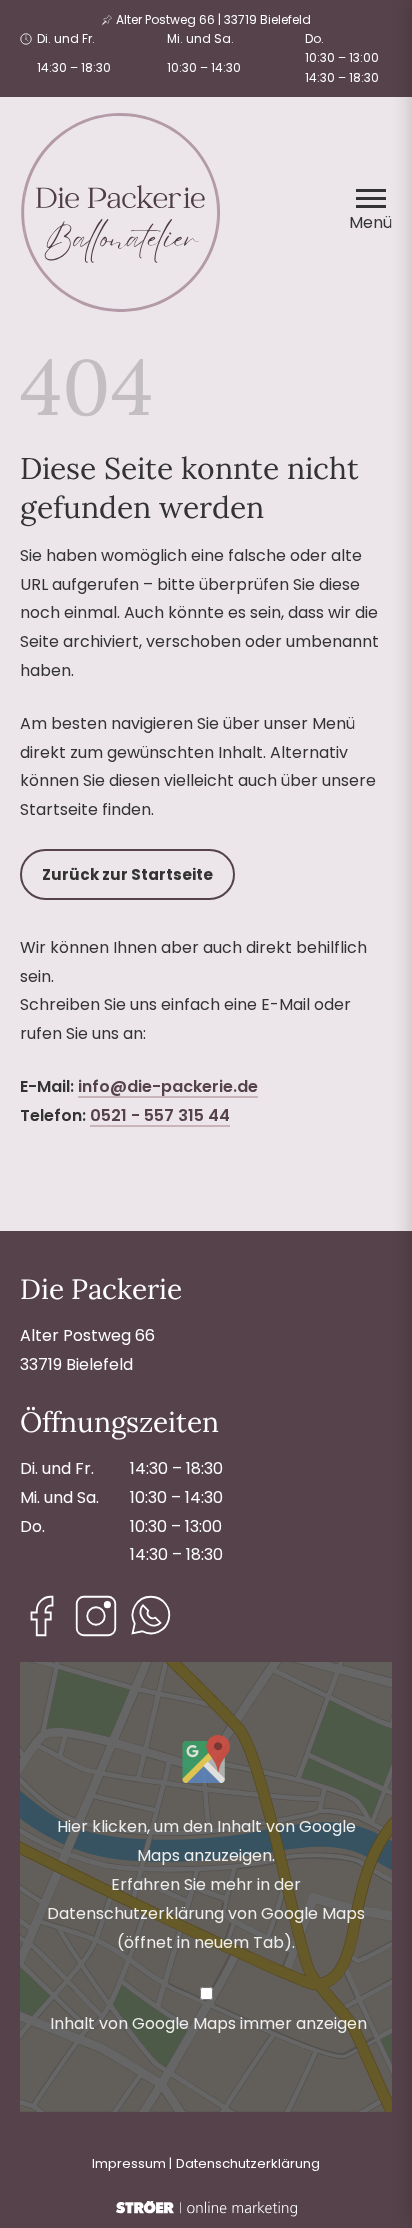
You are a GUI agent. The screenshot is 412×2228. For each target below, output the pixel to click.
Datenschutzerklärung (248, 2163)
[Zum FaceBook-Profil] (42, 1616)
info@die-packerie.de (168, 1086)
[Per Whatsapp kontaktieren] (150, 1616)
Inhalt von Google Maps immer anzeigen (208, 2023)
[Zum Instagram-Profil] (96, 1616)
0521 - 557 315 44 (160, 1115)
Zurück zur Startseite (127, 874)
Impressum (129, 2163)
